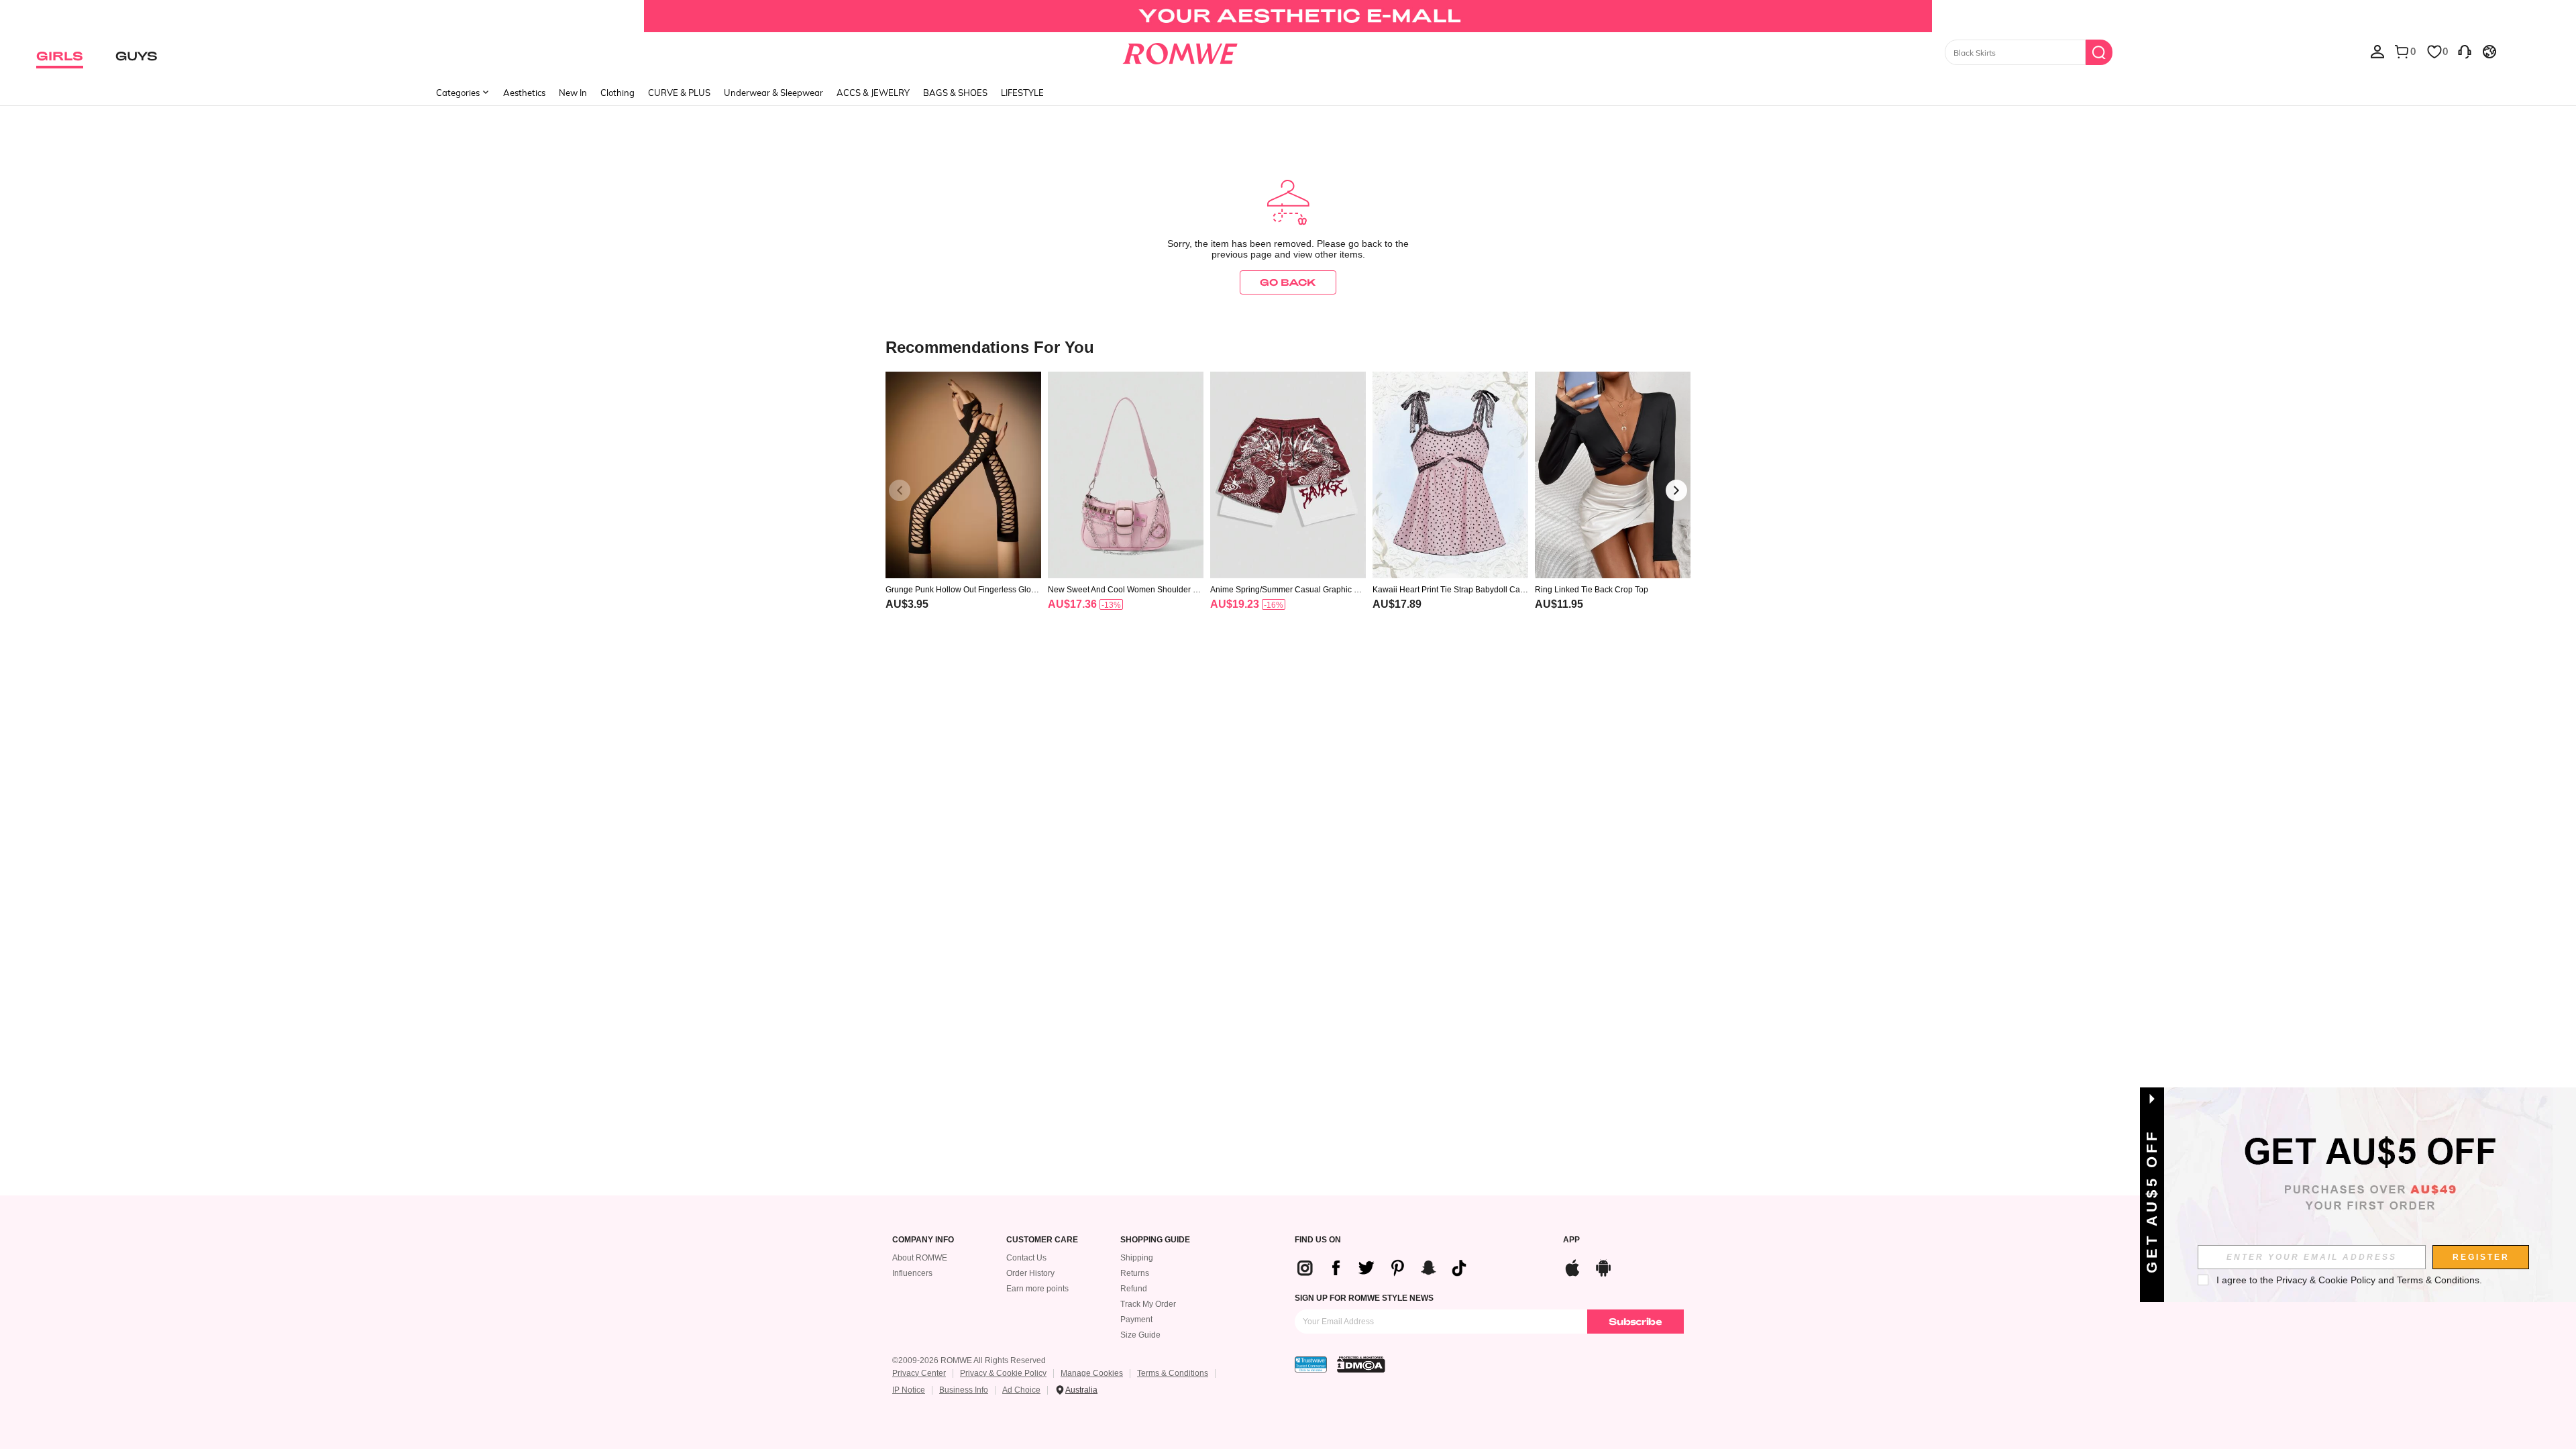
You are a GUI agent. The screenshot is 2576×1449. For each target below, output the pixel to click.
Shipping (1137, 1258)
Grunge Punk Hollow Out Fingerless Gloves (963, 590)
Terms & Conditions (1173, 1373)
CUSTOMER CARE (1042, 1240)
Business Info (964, 1390)
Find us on (1318, 1240)
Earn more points (1037, 1289)
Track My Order (1148, 1304)
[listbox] (2377, 51)
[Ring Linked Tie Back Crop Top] (1613, 475)
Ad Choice (1021, 1390)
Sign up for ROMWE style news (1364, 1298)
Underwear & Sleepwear (773, 93)
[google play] (1603, 1266)
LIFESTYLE (1022, 93)
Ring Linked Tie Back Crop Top (1592, 590)
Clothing (618, 93)
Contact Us (1026, 1258)
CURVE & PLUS (679, 93)
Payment (1136, 1320)
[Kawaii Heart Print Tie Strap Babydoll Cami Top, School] (1450, 475)
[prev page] (900, 490)
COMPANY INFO (923, 1240)
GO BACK (1288, 282)
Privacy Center (919, 1373)
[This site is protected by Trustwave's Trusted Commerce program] (1311, 1364)
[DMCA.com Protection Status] (1361, 1364)
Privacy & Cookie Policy (1003, 1373)
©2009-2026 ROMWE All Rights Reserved (969, 1360)
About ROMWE (920, 1258)
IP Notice (909, 1390)
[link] (1288, 16)
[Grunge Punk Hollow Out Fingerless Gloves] (963, 475)
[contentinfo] (907, 604)
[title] (1288, 346)
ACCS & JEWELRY (873, 93)
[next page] (1676, 490)
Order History (1030, 1273)
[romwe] (1180, 51)
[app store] (1572, 1266)
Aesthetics (524, 93)
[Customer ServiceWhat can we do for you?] (2465, 51)
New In (573, 93)
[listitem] (963, 508)
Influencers (912, 1273)
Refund (1134, 1289)
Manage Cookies (1092, 1373)
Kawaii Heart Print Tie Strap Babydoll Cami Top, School (1450, 590)
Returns (1135, 1273)
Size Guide (1140, 1335)
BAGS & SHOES (955, 93)
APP (1571, 1240)
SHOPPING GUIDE (1155, 1240)
